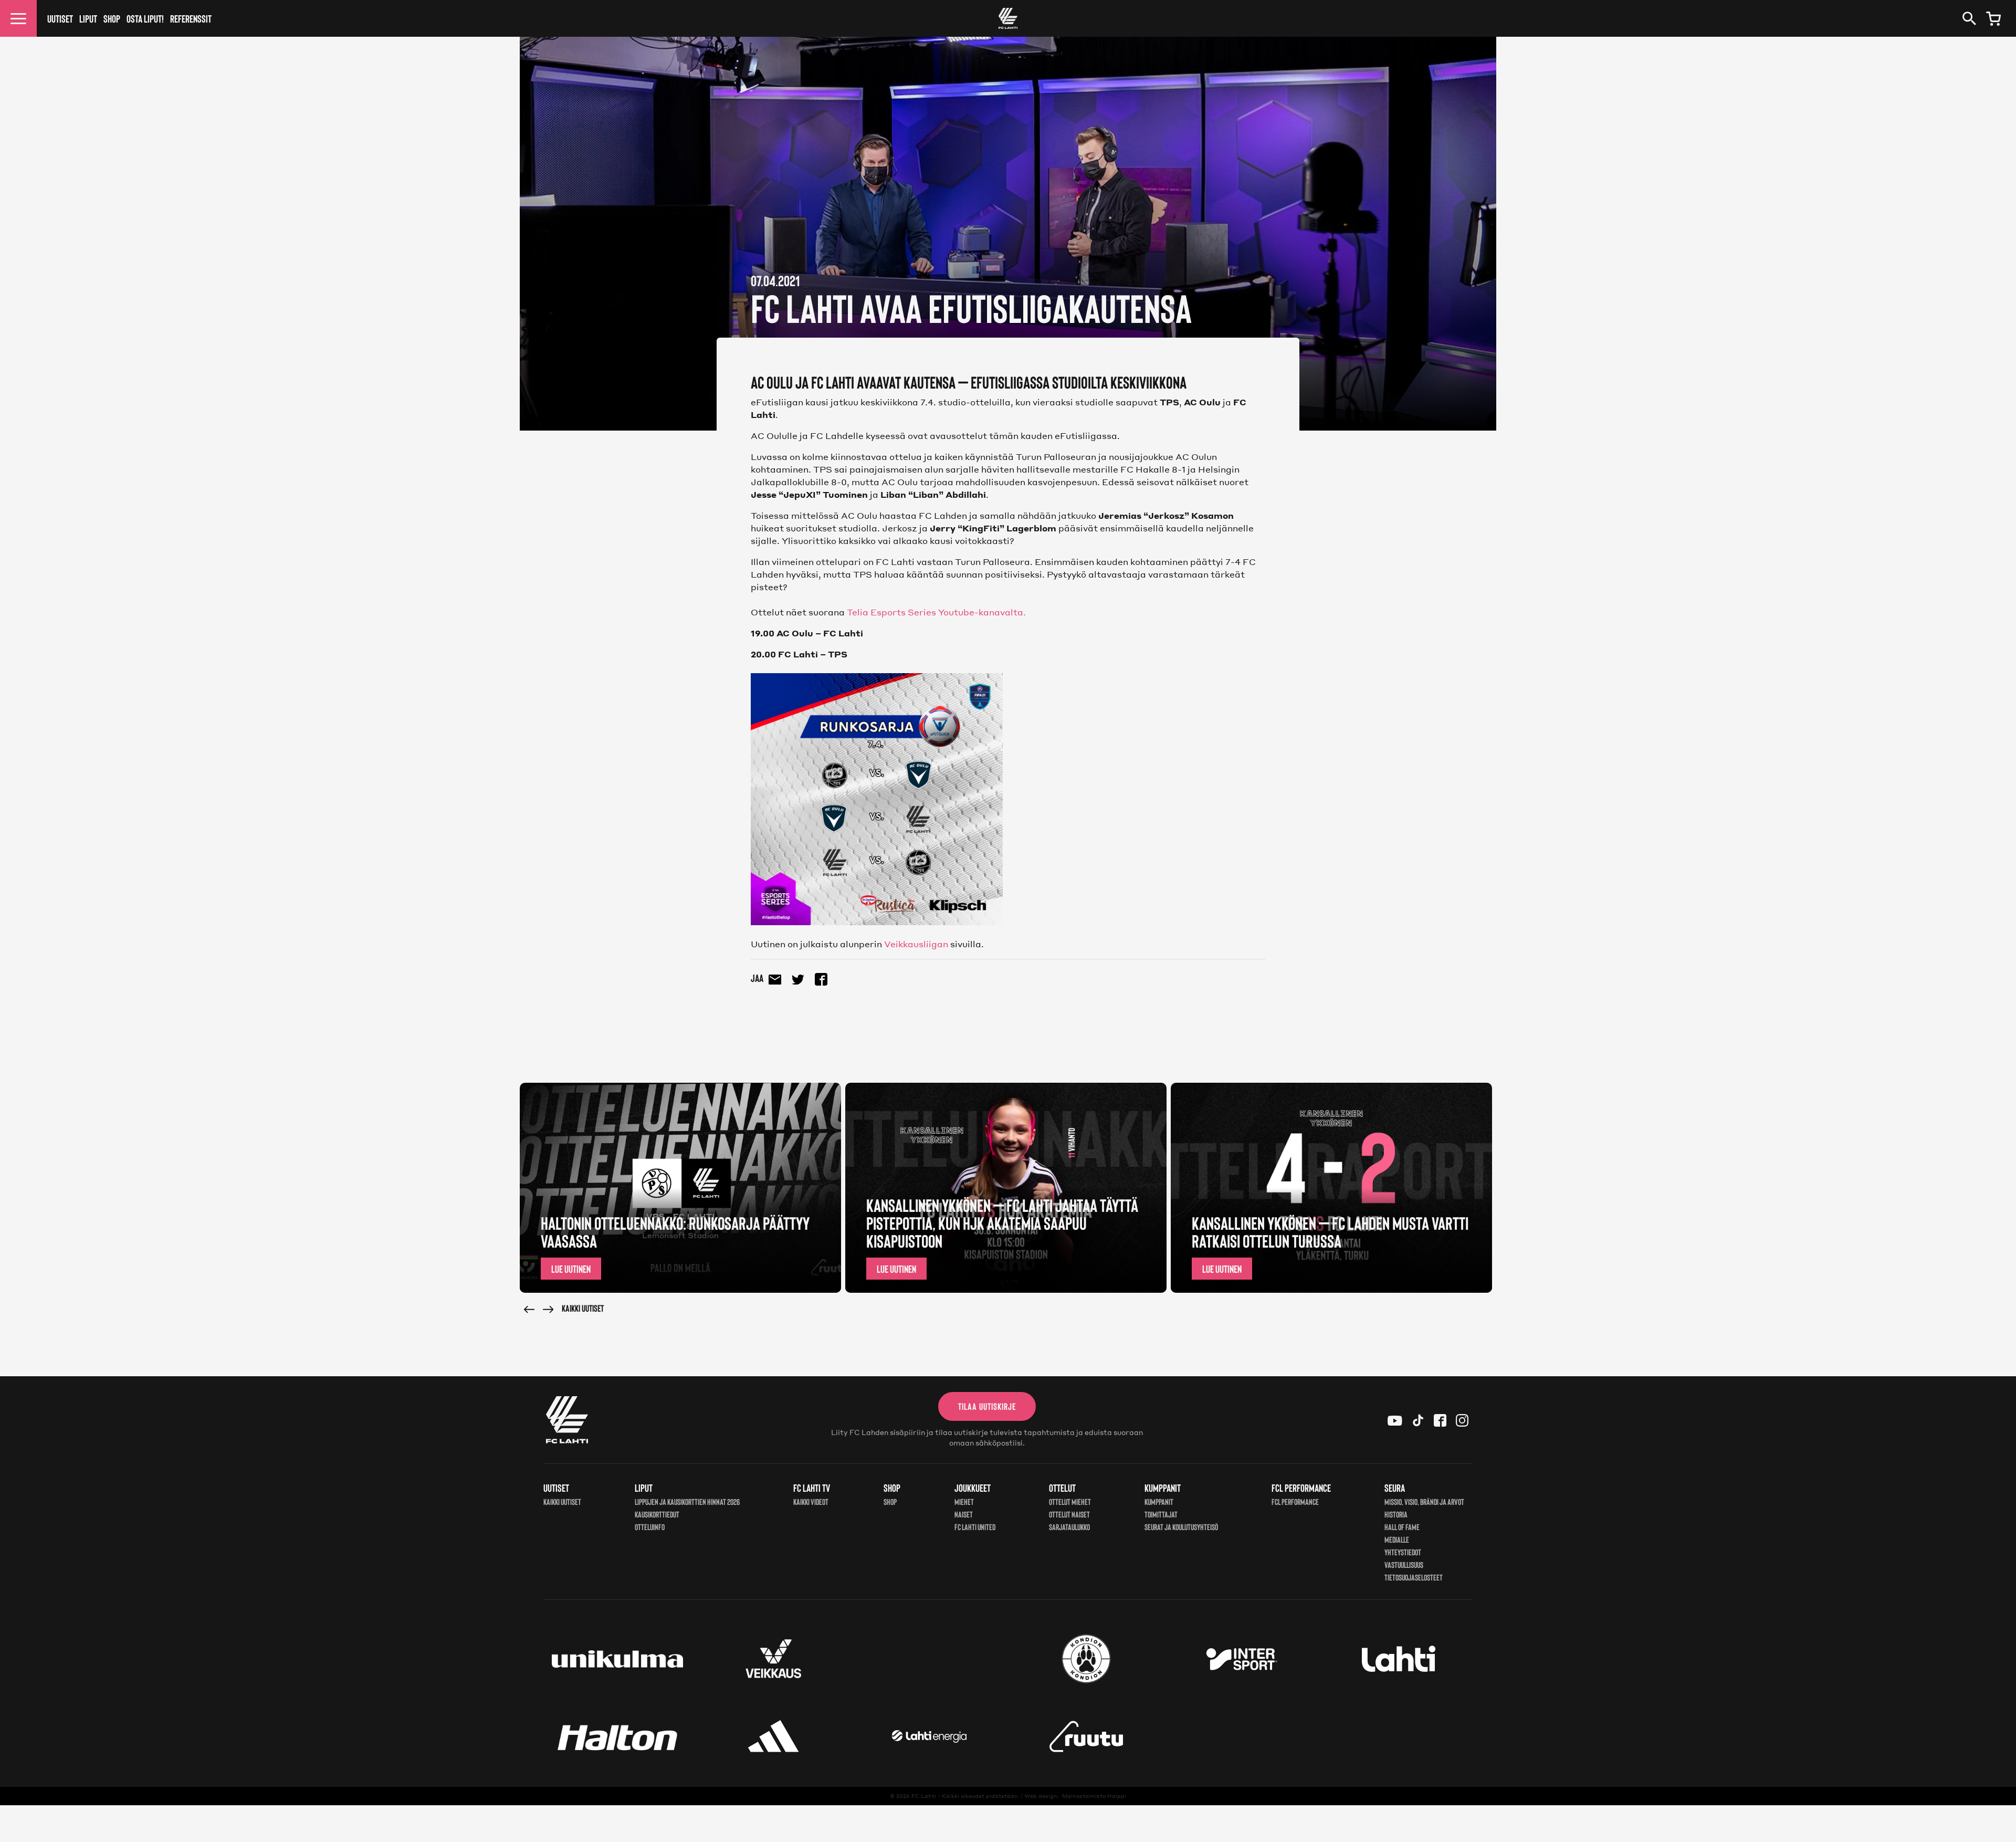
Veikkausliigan (916, 944)
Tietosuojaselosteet (1414, 1577)
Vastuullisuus (1404, 1564)
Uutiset (60, 18)
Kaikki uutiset (583, 1308)
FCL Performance (1295, 1501)
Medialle (1397, 1539)
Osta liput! (145, 18)
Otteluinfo (650, 1527)
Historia (1396, 1514)
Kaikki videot (811, 1501)
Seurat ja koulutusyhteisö (1181, 1527)
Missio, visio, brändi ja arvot (1424, 1501)
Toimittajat (1161, 1514)
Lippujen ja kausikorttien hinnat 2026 (687, 1501)
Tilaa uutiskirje (987, 1406)
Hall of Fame (1402, 1527)
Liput (88, 18)
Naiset (964, 1514)
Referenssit (191, 18)
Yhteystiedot (1403, 1552)
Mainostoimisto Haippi (1094, 1796)
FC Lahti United (975, 1527)
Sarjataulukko (1069, 1527)
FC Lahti (924, 1796)
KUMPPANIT (1159, 1501)
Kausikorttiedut (657, 1514)
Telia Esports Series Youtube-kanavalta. (936, 612)
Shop (112, 18)
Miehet (964, 1501)
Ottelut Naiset (1069, 1514)
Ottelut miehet (1070, 1501)
